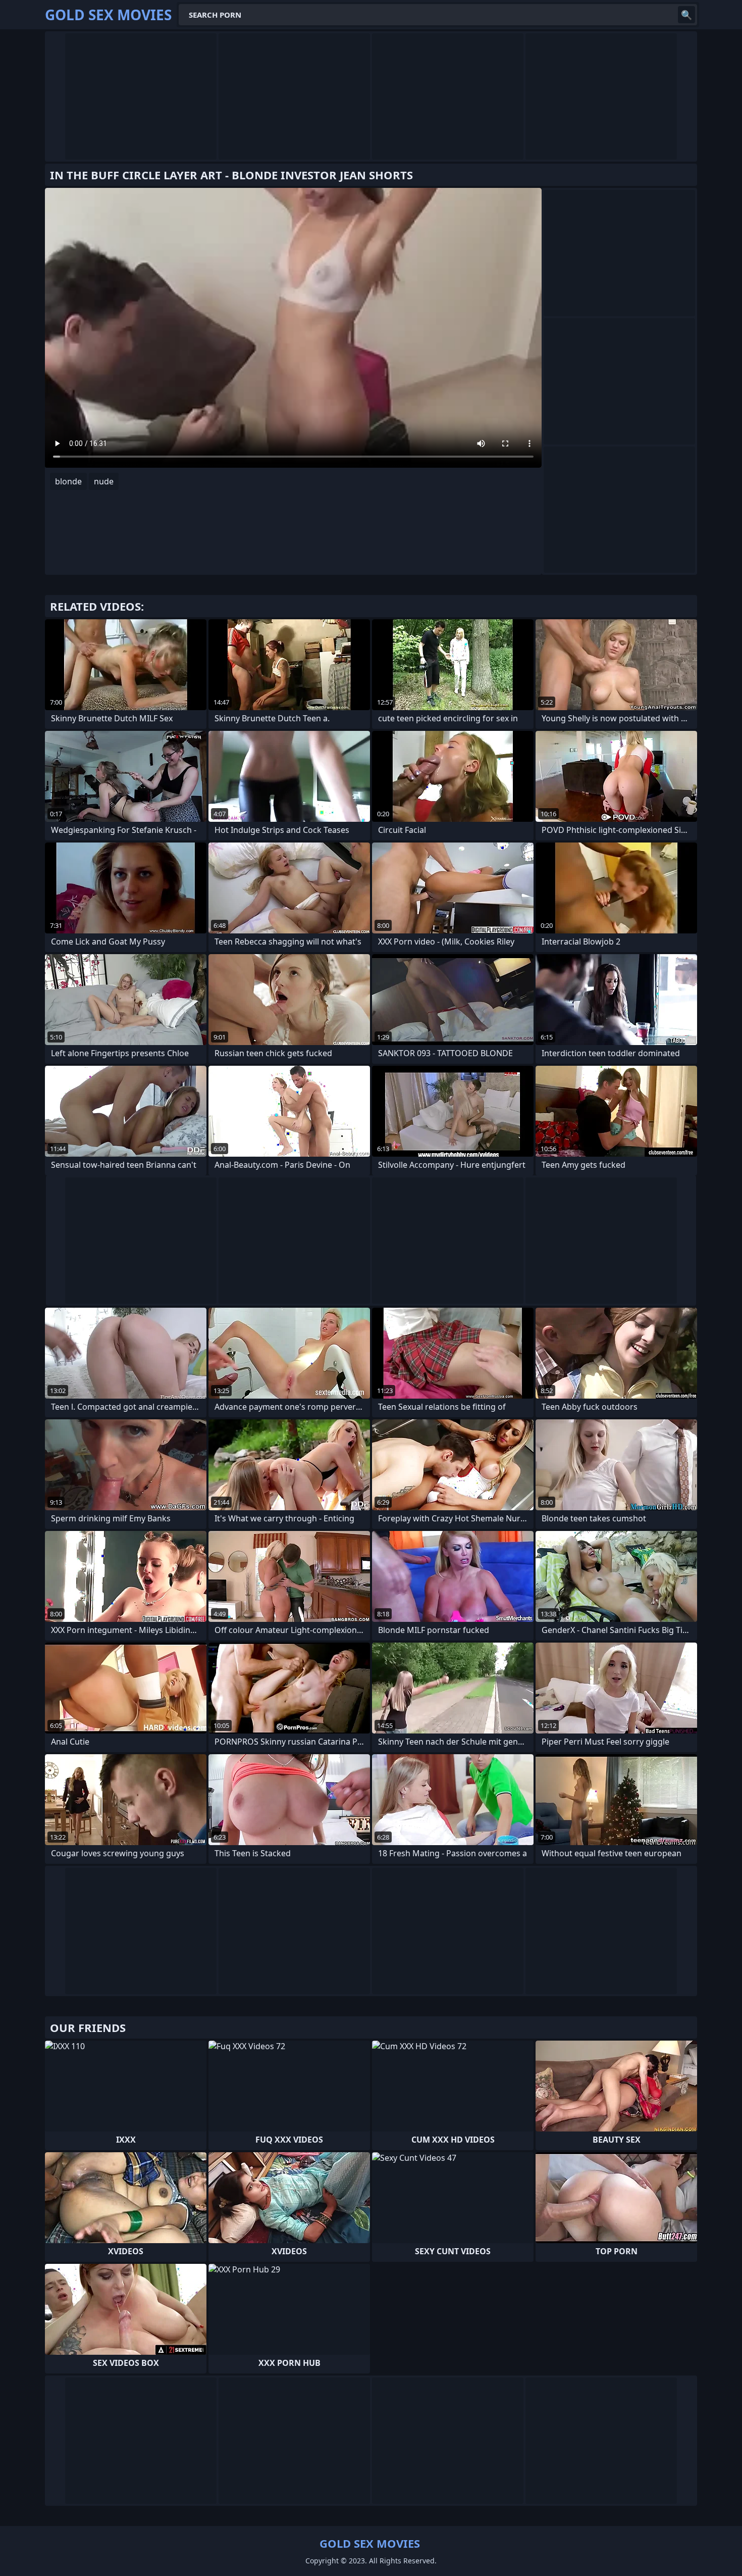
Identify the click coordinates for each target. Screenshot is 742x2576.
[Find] (686, 15)
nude (104, 481)
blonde (68, 481)
